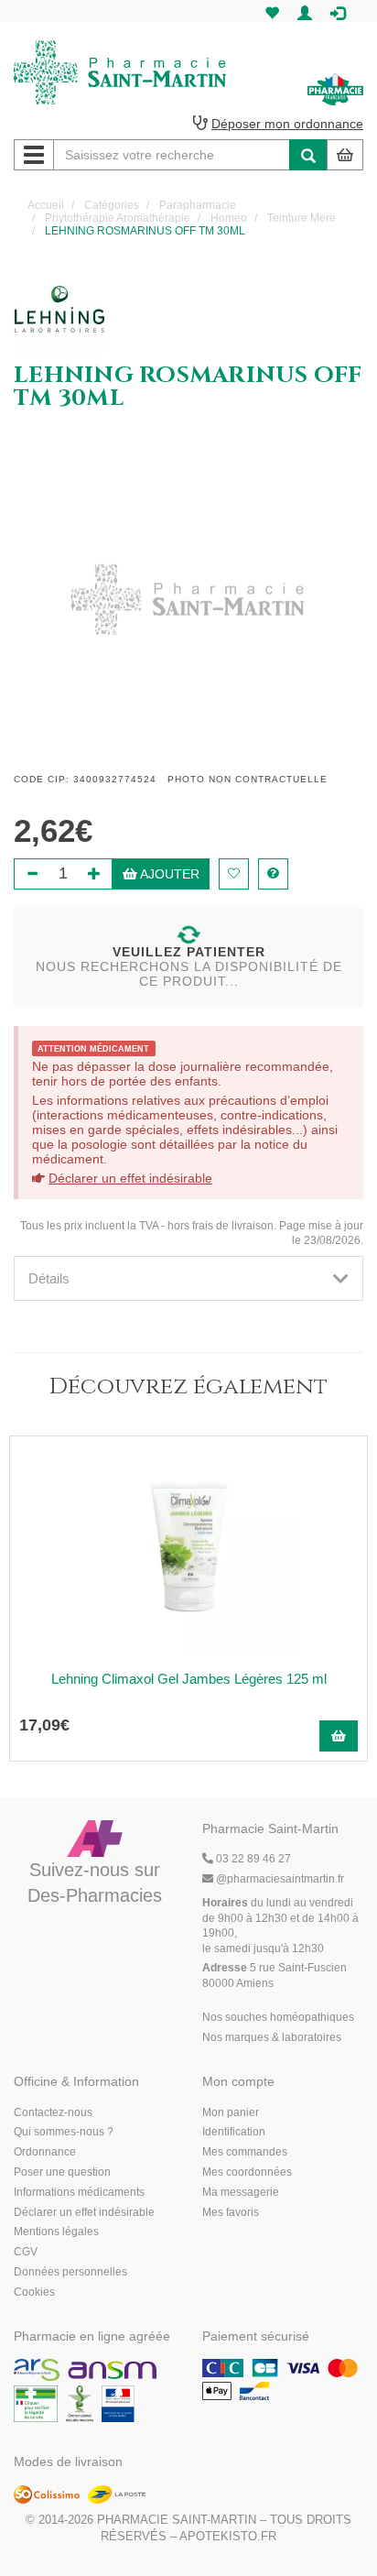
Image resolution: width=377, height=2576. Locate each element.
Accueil (46, 205)
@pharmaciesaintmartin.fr (280, 1879)
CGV (26, 2252)
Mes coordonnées (247, 2172)
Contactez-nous (53, 2112)
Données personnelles (70, 2272)
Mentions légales (56, 2232)
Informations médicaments (79, 2192)
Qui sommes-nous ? (64, 2132)
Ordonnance (45, 2152)
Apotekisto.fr (228, 2536)
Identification (234, 2132)
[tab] (188, 1278)
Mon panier (231, 2112)
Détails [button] (49, 1278)
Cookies (34, 2292)
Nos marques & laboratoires (272, 2037)
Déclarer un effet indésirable (130, 1178)
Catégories (112, 205)
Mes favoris (231, 2212)
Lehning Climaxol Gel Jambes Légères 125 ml (189, 1679)
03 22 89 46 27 (252, 1859)
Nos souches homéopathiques (278, 2017)
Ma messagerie (241, 2192)
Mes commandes (245, 2152)
